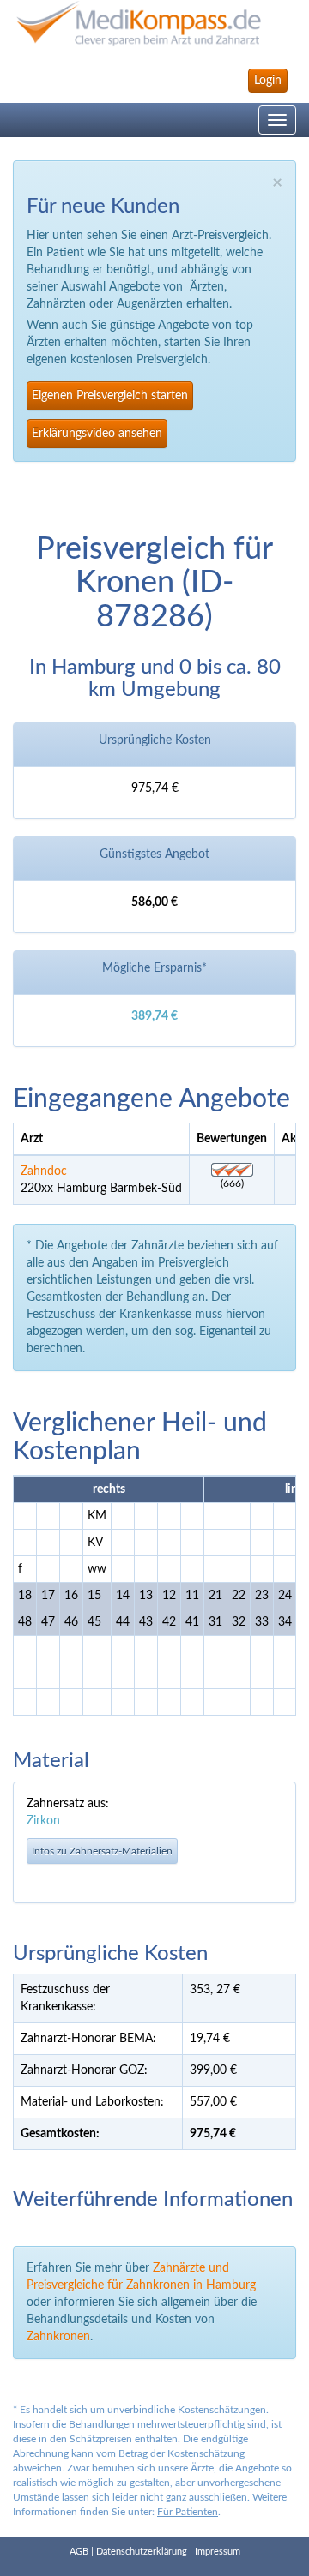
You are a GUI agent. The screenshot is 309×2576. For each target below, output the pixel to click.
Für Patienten (188, 2512)
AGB (79, 2552)
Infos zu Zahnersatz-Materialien (102, 1851)
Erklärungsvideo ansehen (97, 434)
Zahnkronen (58, 2337)
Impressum (218, 2552)
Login (268, 81)
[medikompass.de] (154, 24)
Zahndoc (44, 1171)
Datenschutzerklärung (142, 2552)
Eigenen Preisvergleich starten (110, 396)
